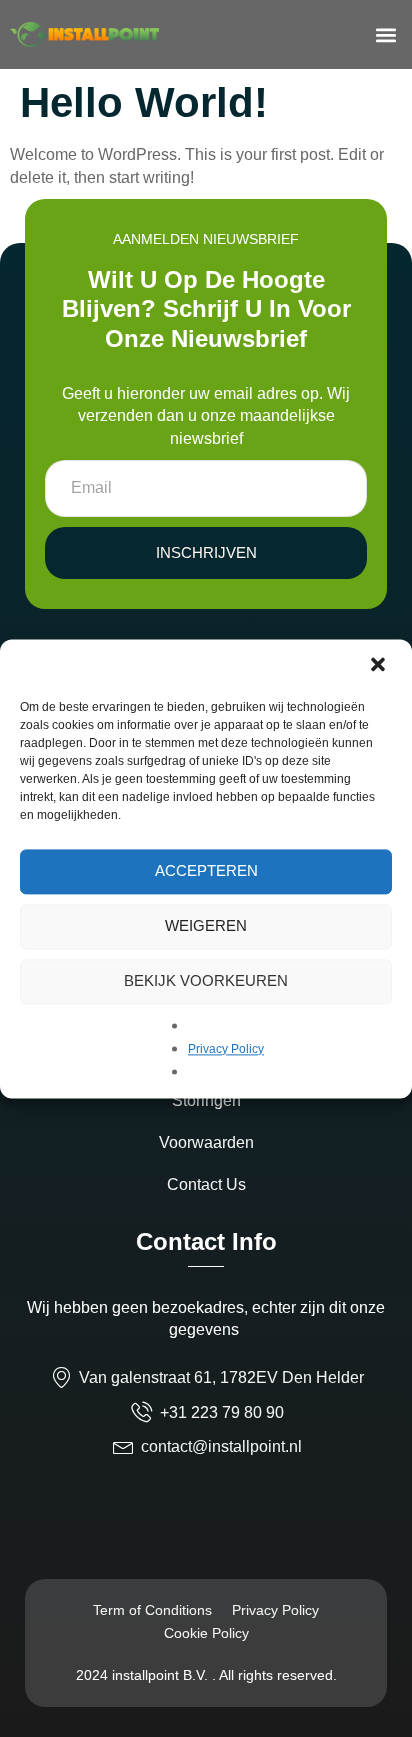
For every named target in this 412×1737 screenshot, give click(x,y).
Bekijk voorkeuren (206, 980)
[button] (380, 666)
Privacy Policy (226, 1049)
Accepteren (206, 870)
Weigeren (206, 925)
